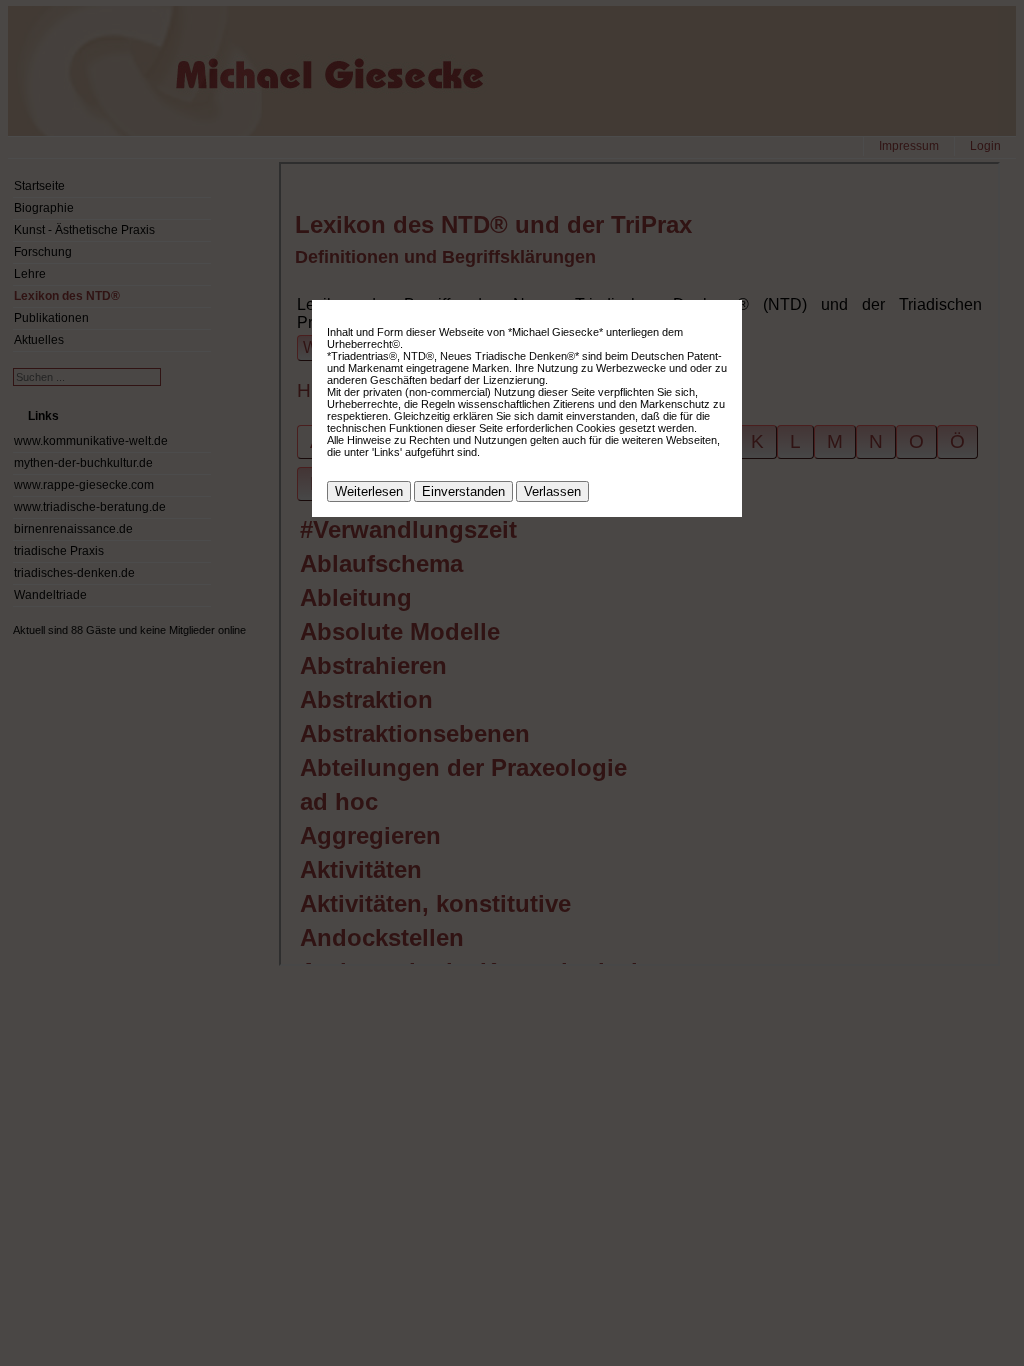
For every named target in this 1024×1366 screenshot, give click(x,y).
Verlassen (552, 491)
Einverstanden (463, 491)
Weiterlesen (369, 491)
